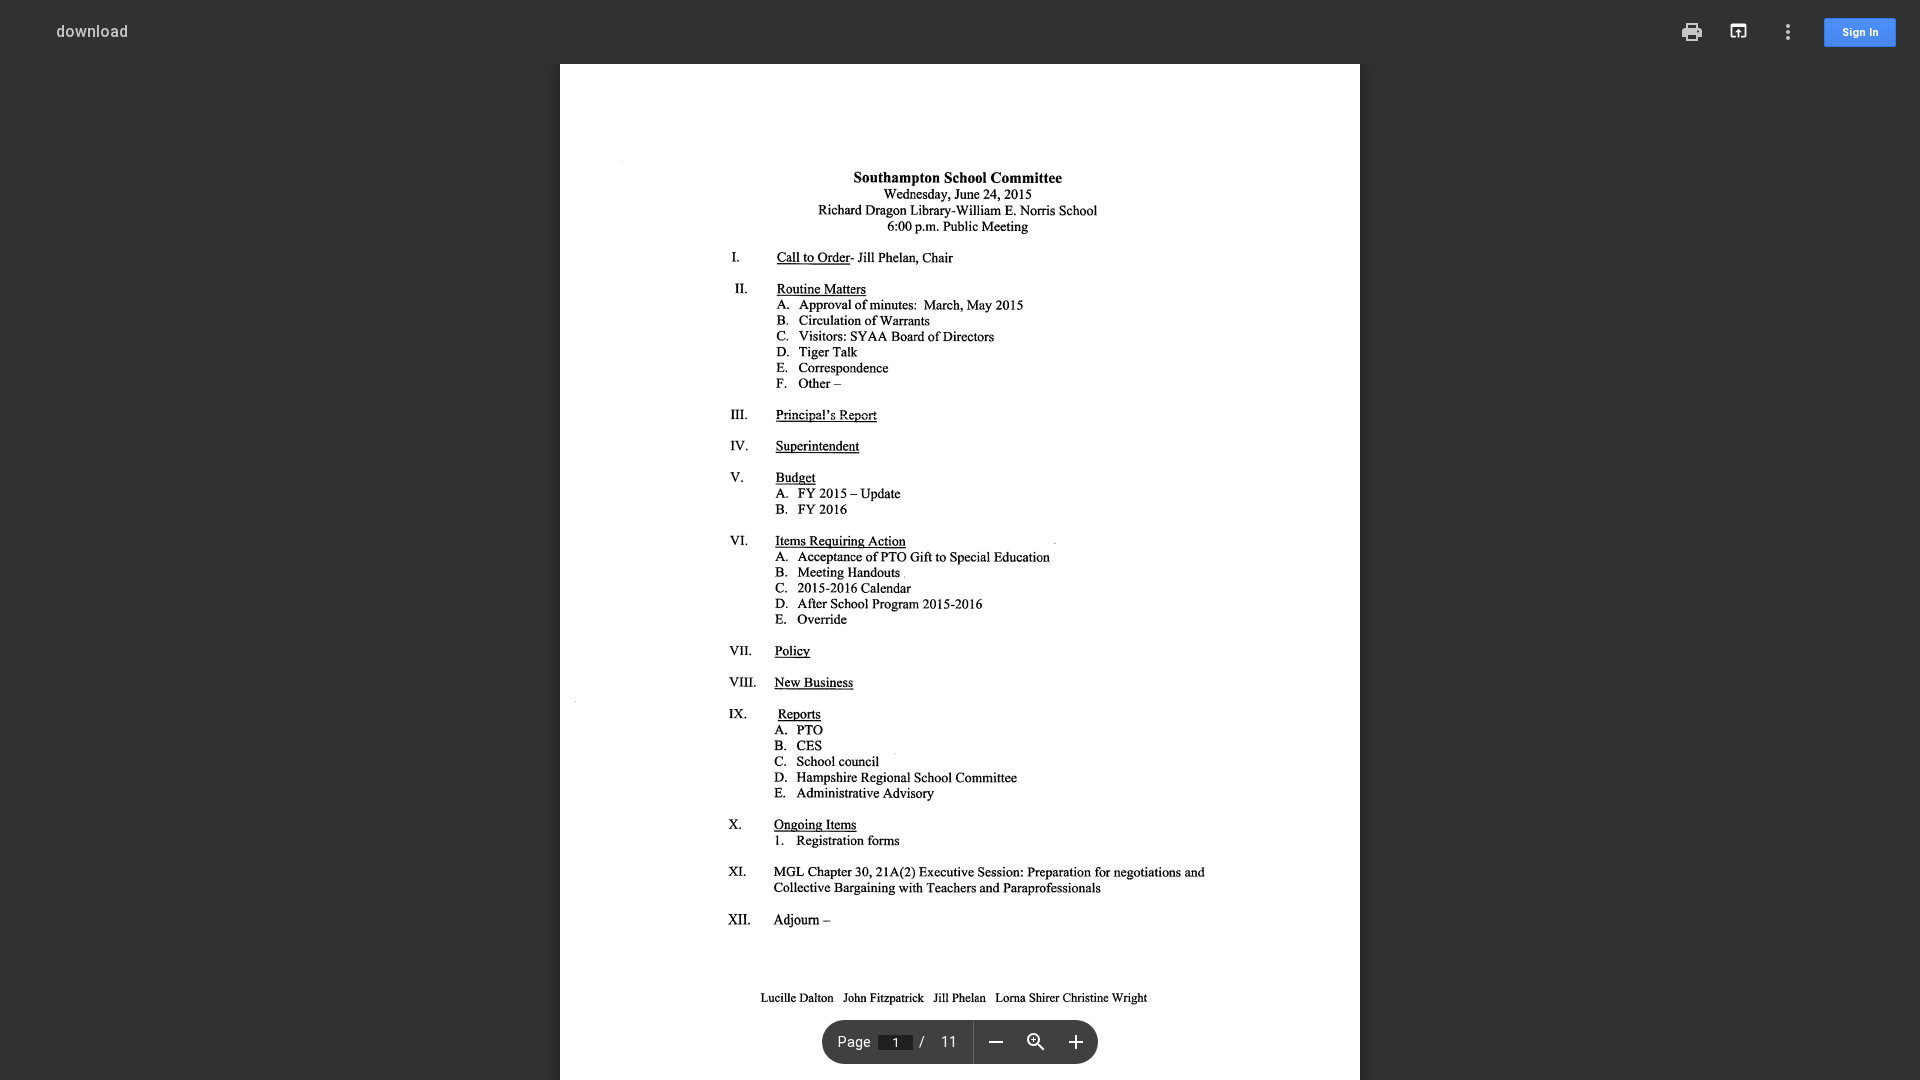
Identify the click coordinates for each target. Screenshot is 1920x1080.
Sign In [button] (1860, 32)
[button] (996, 1042)
